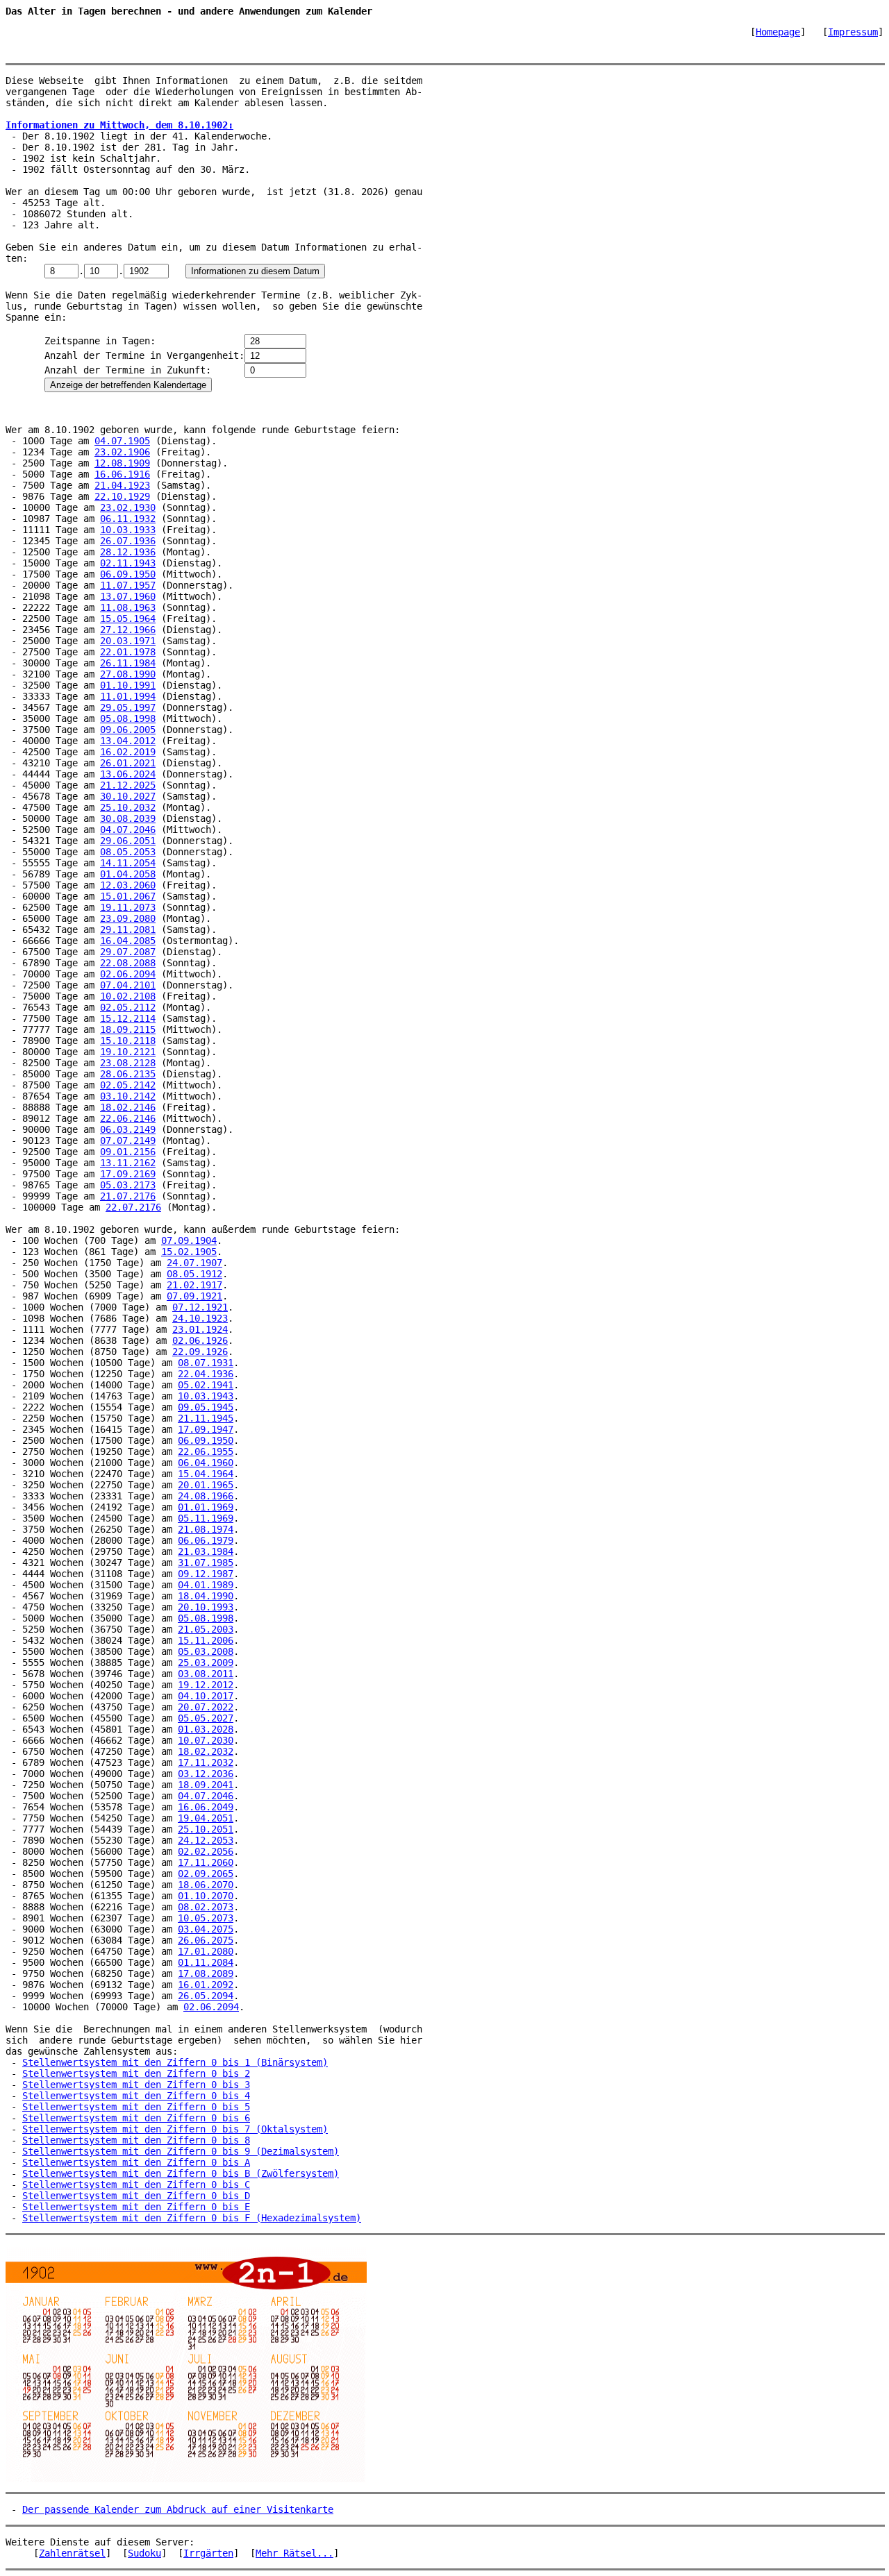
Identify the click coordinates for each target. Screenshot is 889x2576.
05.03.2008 (206, 1651)
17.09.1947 (206, 1429)
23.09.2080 (128, 918)
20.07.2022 (206, 1707)
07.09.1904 (189, 1240)
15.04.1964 (206, 1474)
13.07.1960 (128, 596)
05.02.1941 (206, 1385)
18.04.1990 (206, 1596)
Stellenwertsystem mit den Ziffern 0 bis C (136, 2184)
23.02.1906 (122, 452)
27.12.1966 (128, 630)
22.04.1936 (206, 1374)
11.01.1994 (128, 696)
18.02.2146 (128, 1107)
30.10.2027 (128, 796)
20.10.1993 (206, 1607)
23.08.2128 (128, 1063)
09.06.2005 (128, 730)
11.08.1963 (128, 607)
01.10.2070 (206, 1896)
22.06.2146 (128, 1118)
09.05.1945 (206, 1407)
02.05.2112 (128, 1007)
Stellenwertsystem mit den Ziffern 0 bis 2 (136, 2073)
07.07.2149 (128, 1140)
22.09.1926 (200, 1352)
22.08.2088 (128, 963)
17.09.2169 (128, 1174)
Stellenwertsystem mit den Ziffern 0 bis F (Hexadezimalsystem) (192, 2218)
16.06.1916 (122, 474)
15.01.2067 (128, 896)
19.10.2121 (128, 1052)
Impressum (853, 32)
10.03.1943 (206, 1396)
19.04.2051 (206, 1818)
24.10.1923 (200, 1318)
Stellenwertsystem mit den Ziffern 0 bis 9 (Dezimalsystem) (181, 2151)
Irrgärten (208, 2553)
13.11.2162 (128, 1163)
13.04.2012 (128, 741)
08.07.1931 (206, 1363)
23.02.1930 (128, 507)
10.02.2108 (128, 996)
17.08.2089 (206, 1973)
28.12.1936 (128, 552)
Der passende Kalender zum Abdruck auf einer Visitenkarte (178, 2509)
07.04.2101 (128, 985)
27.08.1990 (128, 674)
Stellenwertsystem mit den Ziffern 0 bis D (136, 2196)
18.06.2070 (206, 1885)
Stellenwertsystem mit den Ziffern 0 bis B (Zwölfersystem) (181, 2173)
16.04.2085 (128, 941)
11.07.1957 (128, 585)
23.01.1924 (200, 1329)
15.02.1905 (189, 1252)
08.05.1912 (194, 1274)
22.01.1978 (128, 652)
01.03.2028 (206, 1729)
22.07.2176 (133, 1207)
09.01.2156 (128, 1152)
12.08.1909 (122, 463)
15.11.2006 (206, 1640)
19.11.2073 (128, 907)
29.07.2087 (128, 952)
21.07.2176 (128, 1196)
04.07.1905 (122, 441)
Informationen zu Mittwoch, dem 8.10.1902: (119, 125)
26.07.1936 (128, 541)
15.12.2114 (128, 1018)
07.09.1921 (194, 1296)
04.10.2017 (206, 1696)
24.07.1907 (194, 1263)
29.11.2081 (128, 929)
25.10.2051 (206, 1829)
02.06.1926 (200, 1340)
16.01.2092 (206, 1985)
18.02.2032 (206, 1751)
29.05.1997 (128, 707)
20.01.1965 (206, 1485)
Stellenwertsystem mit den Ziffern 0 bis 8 (136, 2140)
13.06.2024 (128, 774)
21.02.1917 (194, 1285)
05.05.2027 (206, 1718)
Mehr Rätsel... (294, 2553)
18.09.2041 (206, 1785)
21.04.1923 (122, 485)
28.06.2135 (128, 1074)
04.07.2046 (128, 830)
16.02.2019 (128, 752)
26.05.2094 (206, 1996)
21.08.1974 (206, 1529)
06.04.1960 (206, 1463)
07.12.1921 (200, 1307)
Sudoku (144, 2553)
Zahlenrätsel (72, 2553)
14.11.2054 (128, 863)
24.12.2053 (206, 1840)
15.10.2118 (128, 1041)
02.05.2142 (128, 1085)
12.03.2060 (128, 885)
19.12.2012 (206, 1685)
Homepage (778, 32)
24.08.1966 (206, 1496)
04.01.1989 (206, 1585)
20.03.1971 (128, 641)
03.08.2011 (206, 1674)
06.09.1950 (128, 574)
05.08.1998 (128, 718)
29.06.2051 (128, 841)
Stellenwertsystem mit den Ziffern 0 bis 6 (136, 2118)
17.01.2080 (206, 1951)
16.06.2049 (206, 1807)
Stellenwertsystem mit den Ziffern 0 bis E (136, 2207)
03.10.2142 (128, 1096)
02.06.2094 (128, 974)
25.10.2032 (128, 807)
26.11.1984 (128, 663)
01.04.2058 (128, 874)
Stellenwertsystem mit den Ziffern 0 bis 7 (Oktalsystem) (175, 2129)
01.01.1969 (206, 1507)
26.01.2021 (128, 763)
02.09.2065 (206, 1874)
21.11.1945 (206, 1418)
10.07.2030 (206, 1740)
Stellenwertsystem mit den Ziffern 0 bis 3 (136, 2085)
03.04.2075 (206, 1929)
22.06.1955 (206, 1451)
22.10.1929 (122, 496)
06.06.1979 (206, 1540)
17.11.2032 (206, 1762)
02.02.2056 (206, 1851)
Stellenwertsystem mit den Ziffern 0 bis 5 (136, 2107)
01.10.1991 (128, 685)
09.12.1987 (206, 1574)
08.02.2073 (206, 1907)
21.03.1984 (206, 1551)
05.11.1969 (206, 1518)
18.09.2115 (128, 1029)
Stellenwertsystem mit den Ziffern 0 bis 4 (136, 2096)
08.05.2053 (128, 852)
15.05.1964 (128, 618)
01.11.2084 (206, 1962)
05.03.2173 (128, 1185)
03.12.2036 (206, 1774)
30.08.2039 (128, 818)
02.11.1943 (128, 563)
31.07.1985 (206, 1563)
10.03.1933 (128, 530)
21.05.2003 (206, 1629)
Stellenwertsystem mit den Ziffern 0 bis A (136, 2162)
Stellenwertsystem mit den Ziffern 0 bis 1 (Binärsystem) (175, 2062)
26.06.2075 (206, 1940)
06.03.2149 (128, 1129)
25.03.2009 (206, 1662)
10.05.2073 (206, 1918)
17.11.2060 (206, 1862)
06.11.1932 (128, 519)
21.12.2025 (128, 785)
